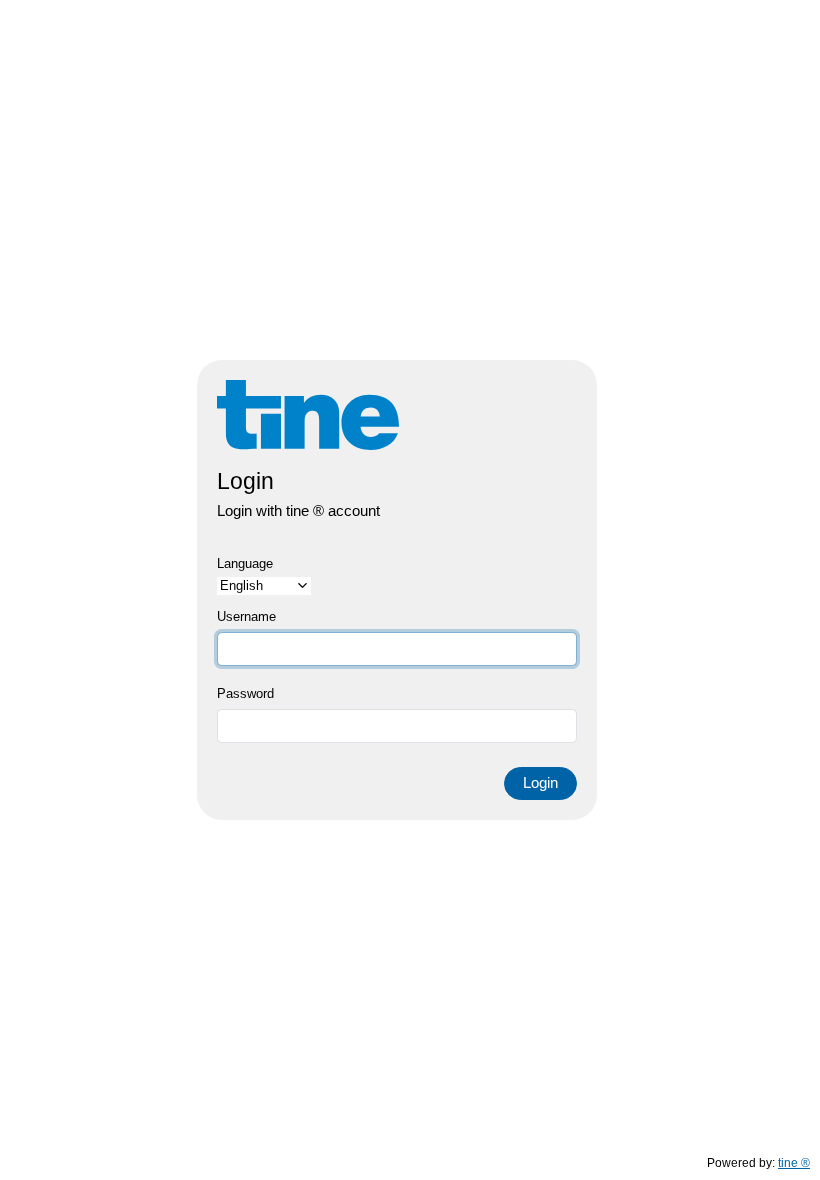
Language (245, 563)
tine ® (794, 1163)
